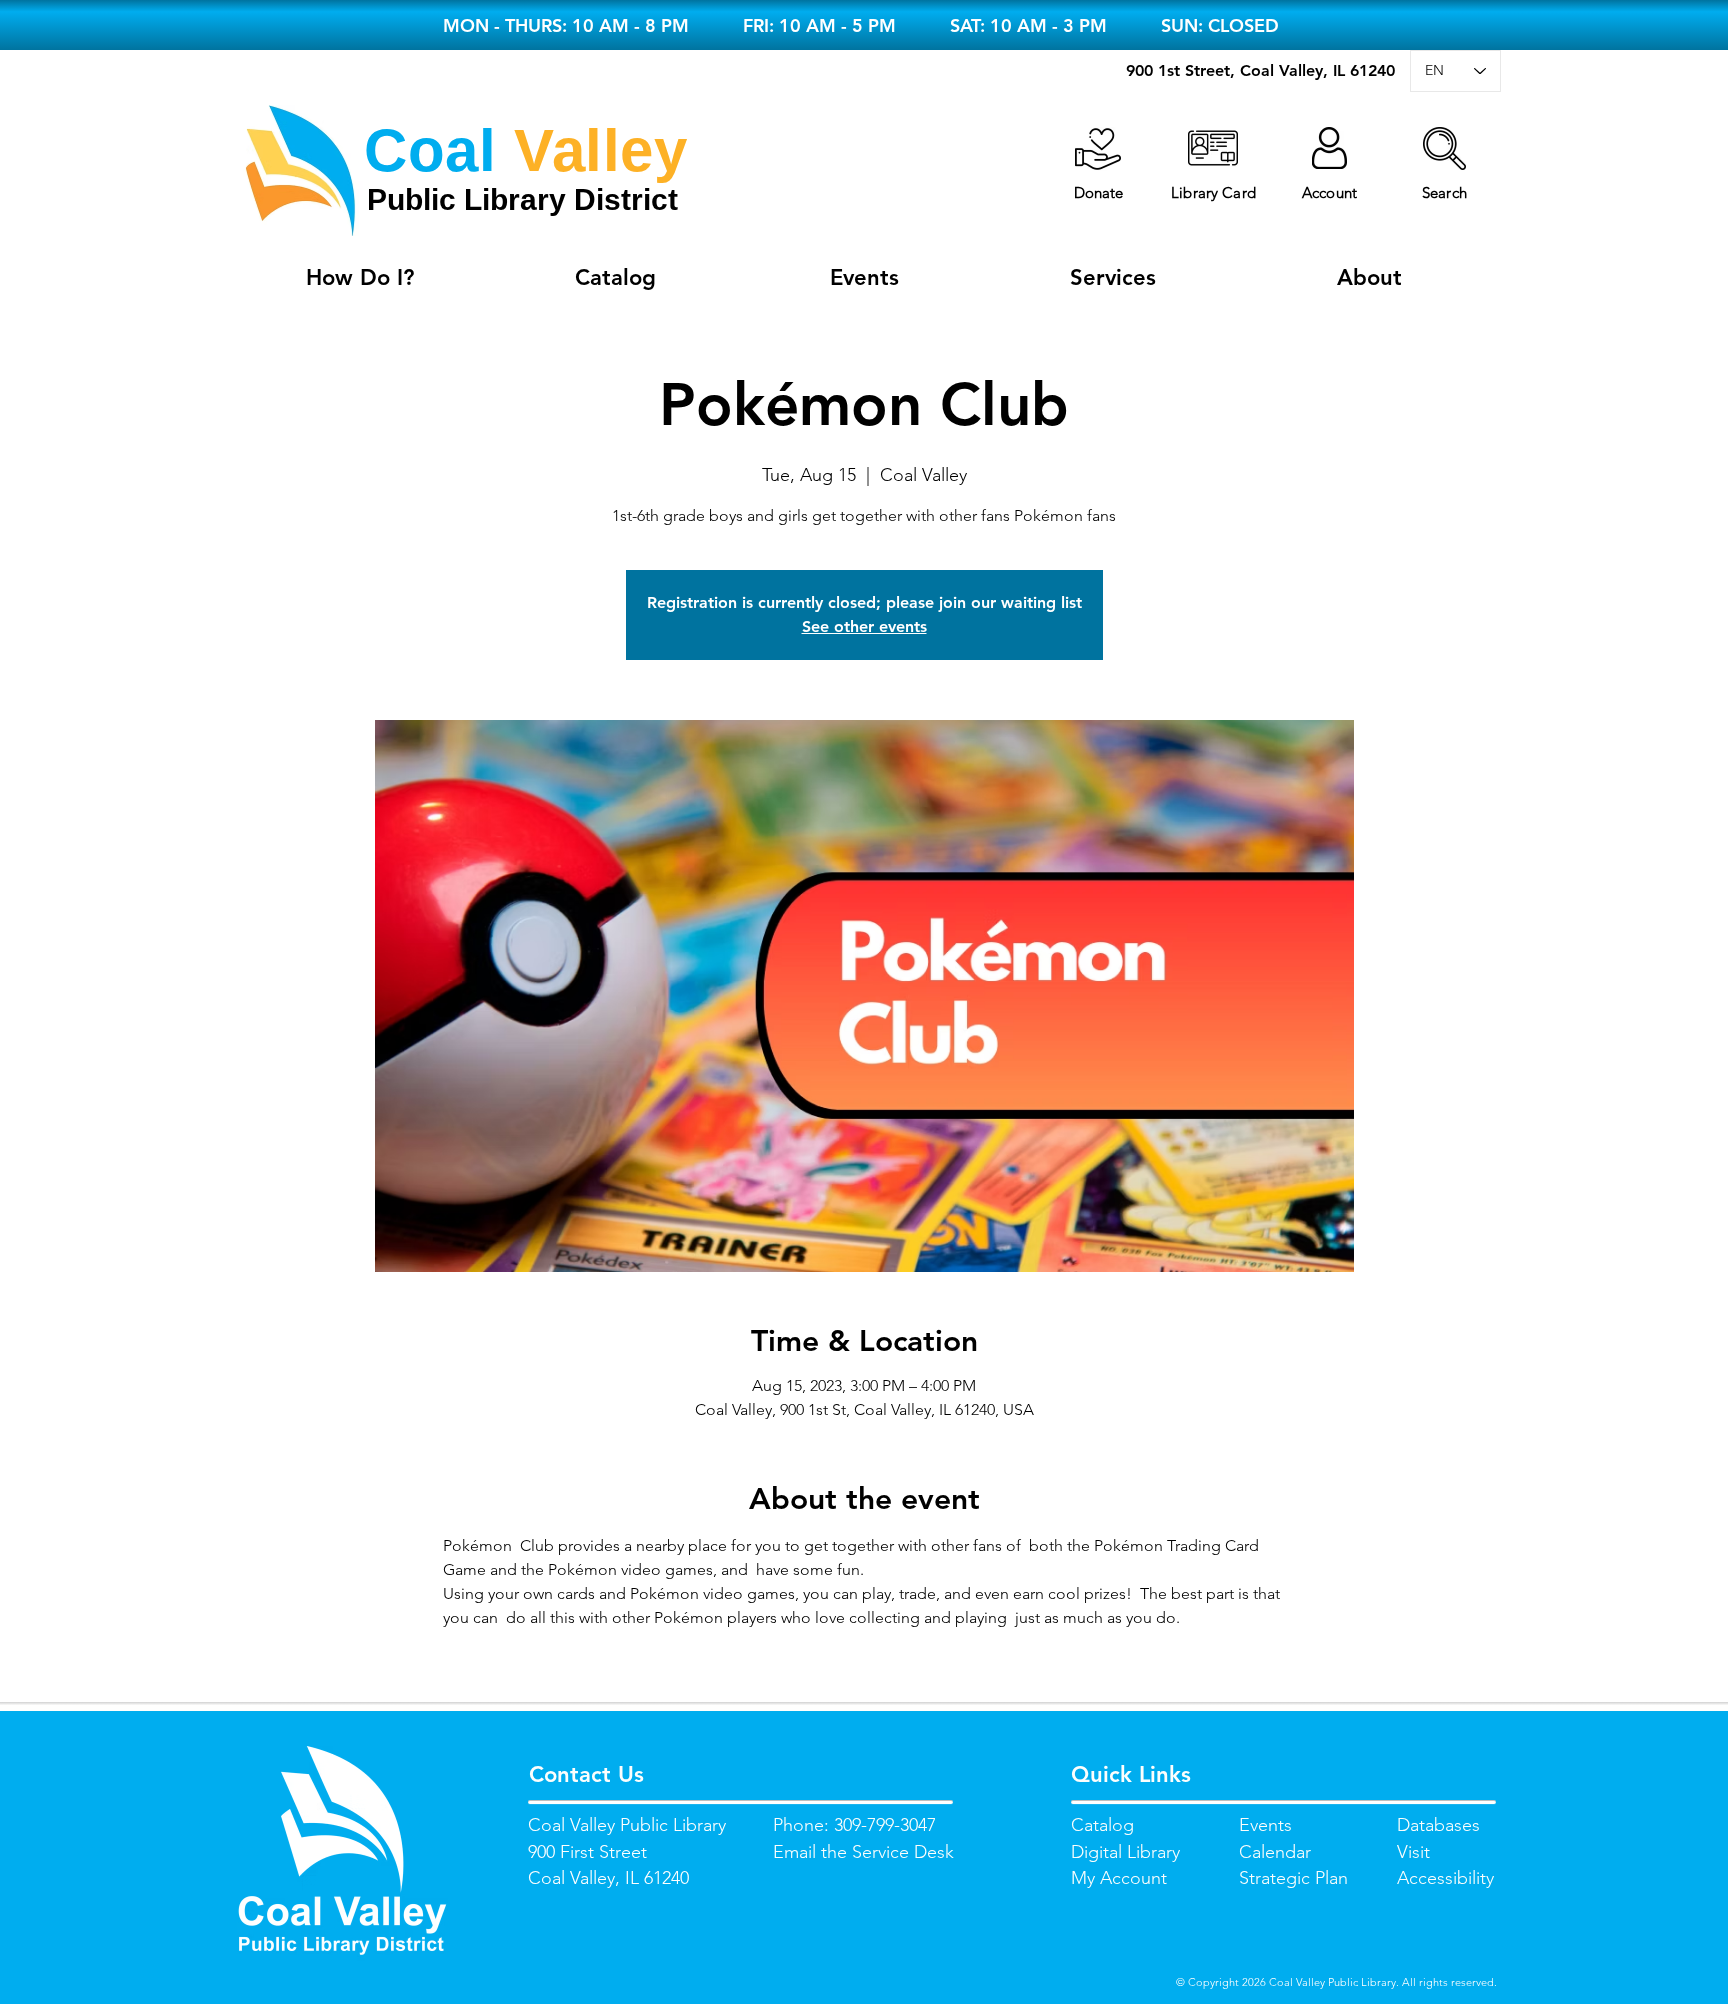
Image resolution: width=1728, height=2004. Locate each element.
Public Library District (522, 199)
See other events (864, 626)
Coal (430, 150)
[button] (1444, 148)
